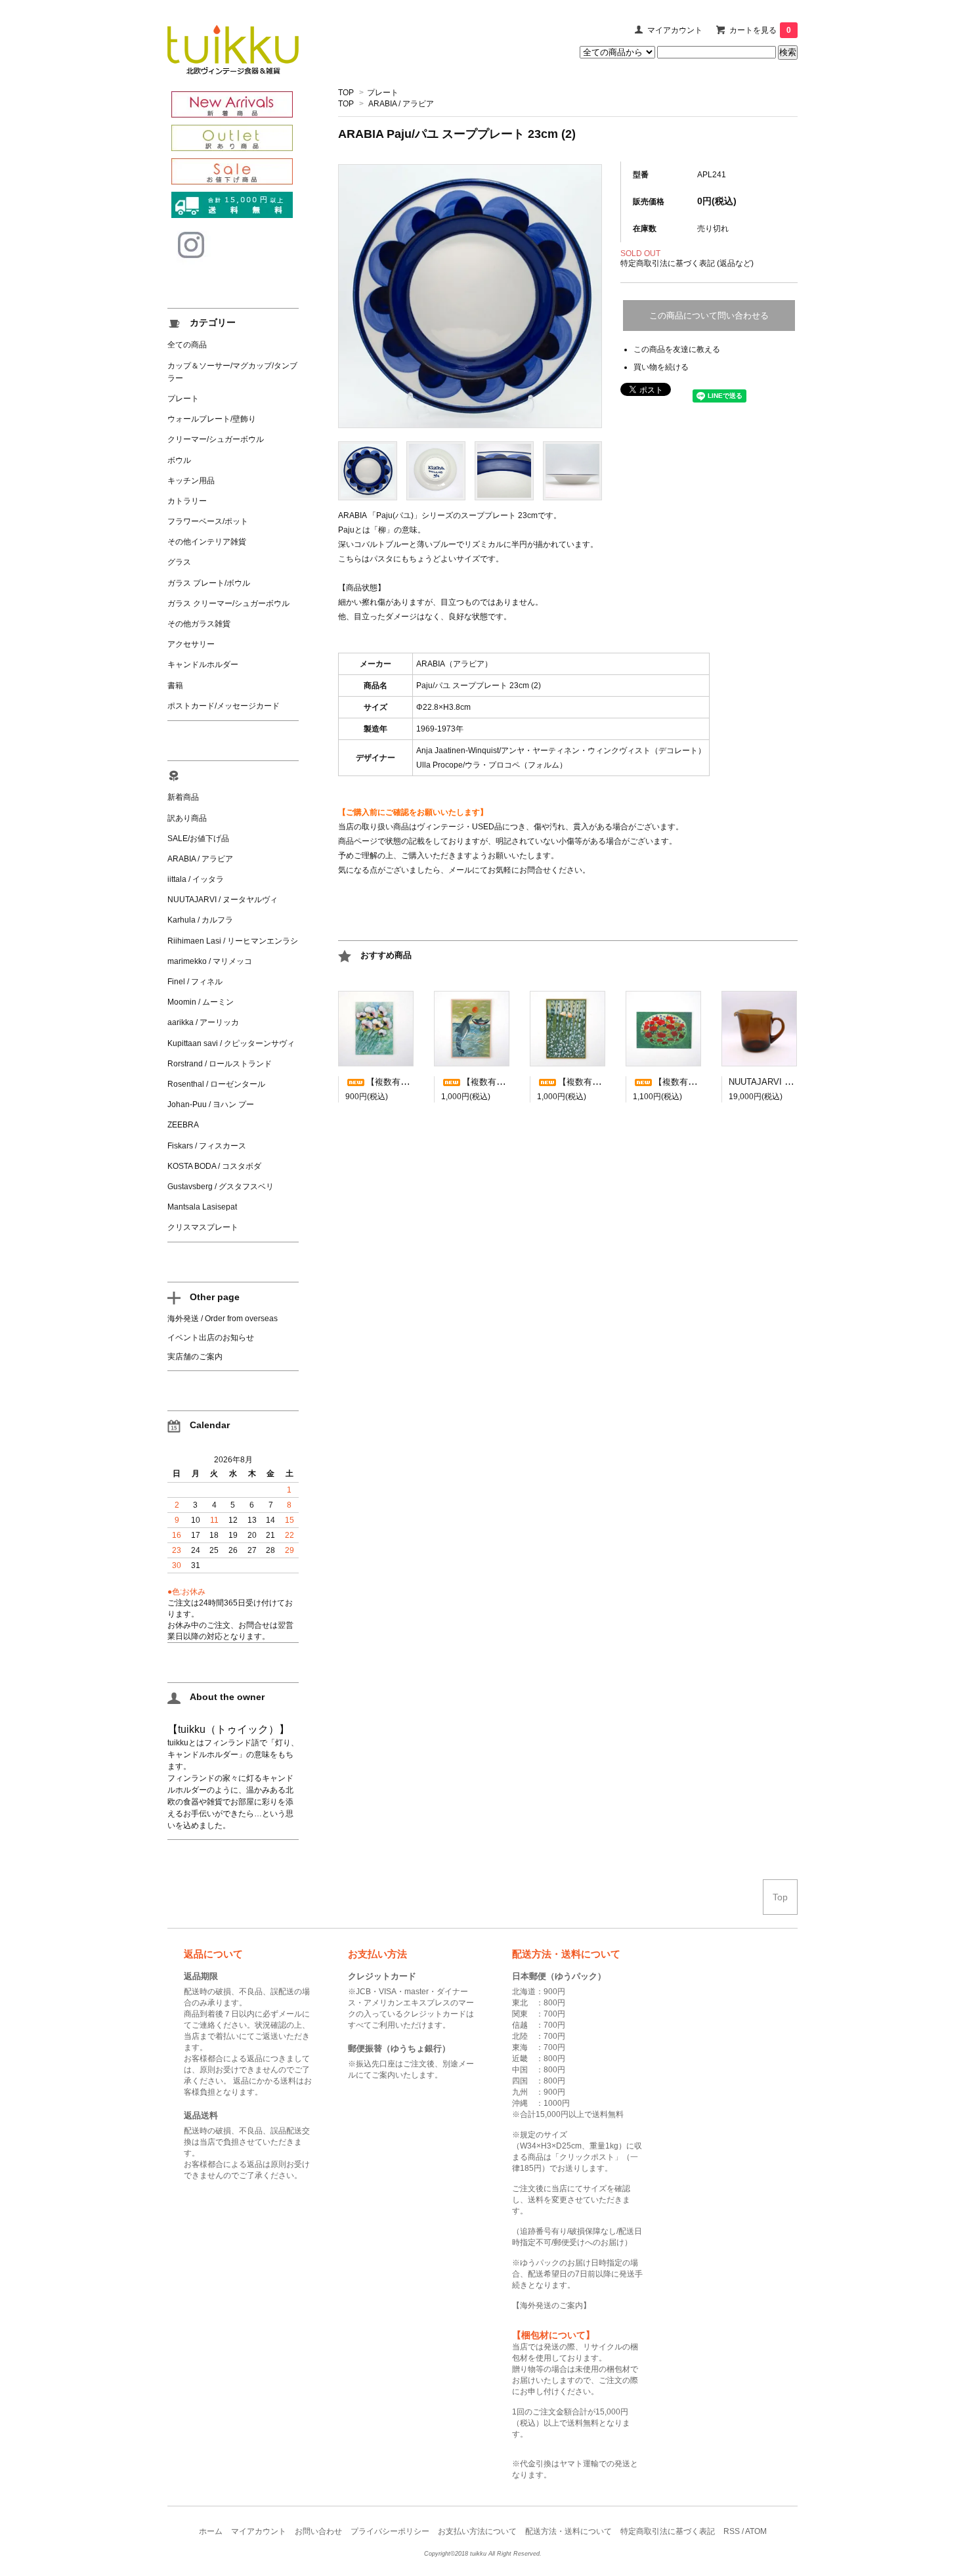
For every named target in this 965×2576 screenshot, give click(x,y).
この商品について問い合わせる (709, 316)
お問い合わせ (318, 2531)
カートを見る (760, 30)
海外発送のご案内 (551, 2305)
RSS (732, 2531)
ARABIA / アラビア (401, 104)
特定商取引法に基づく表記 (668, 2531)
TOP (346, 93)
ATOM (756, 2531)
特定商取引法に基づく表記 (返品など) (687, 263)
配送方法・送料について (568, 2531)
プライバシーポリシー (390, 2531)
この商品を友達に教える (677, 349)
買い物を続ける (661, 367)
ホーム (211, 2531)
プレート (383, 93)
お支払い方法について (477, 2531)
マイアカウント (675, 30)
